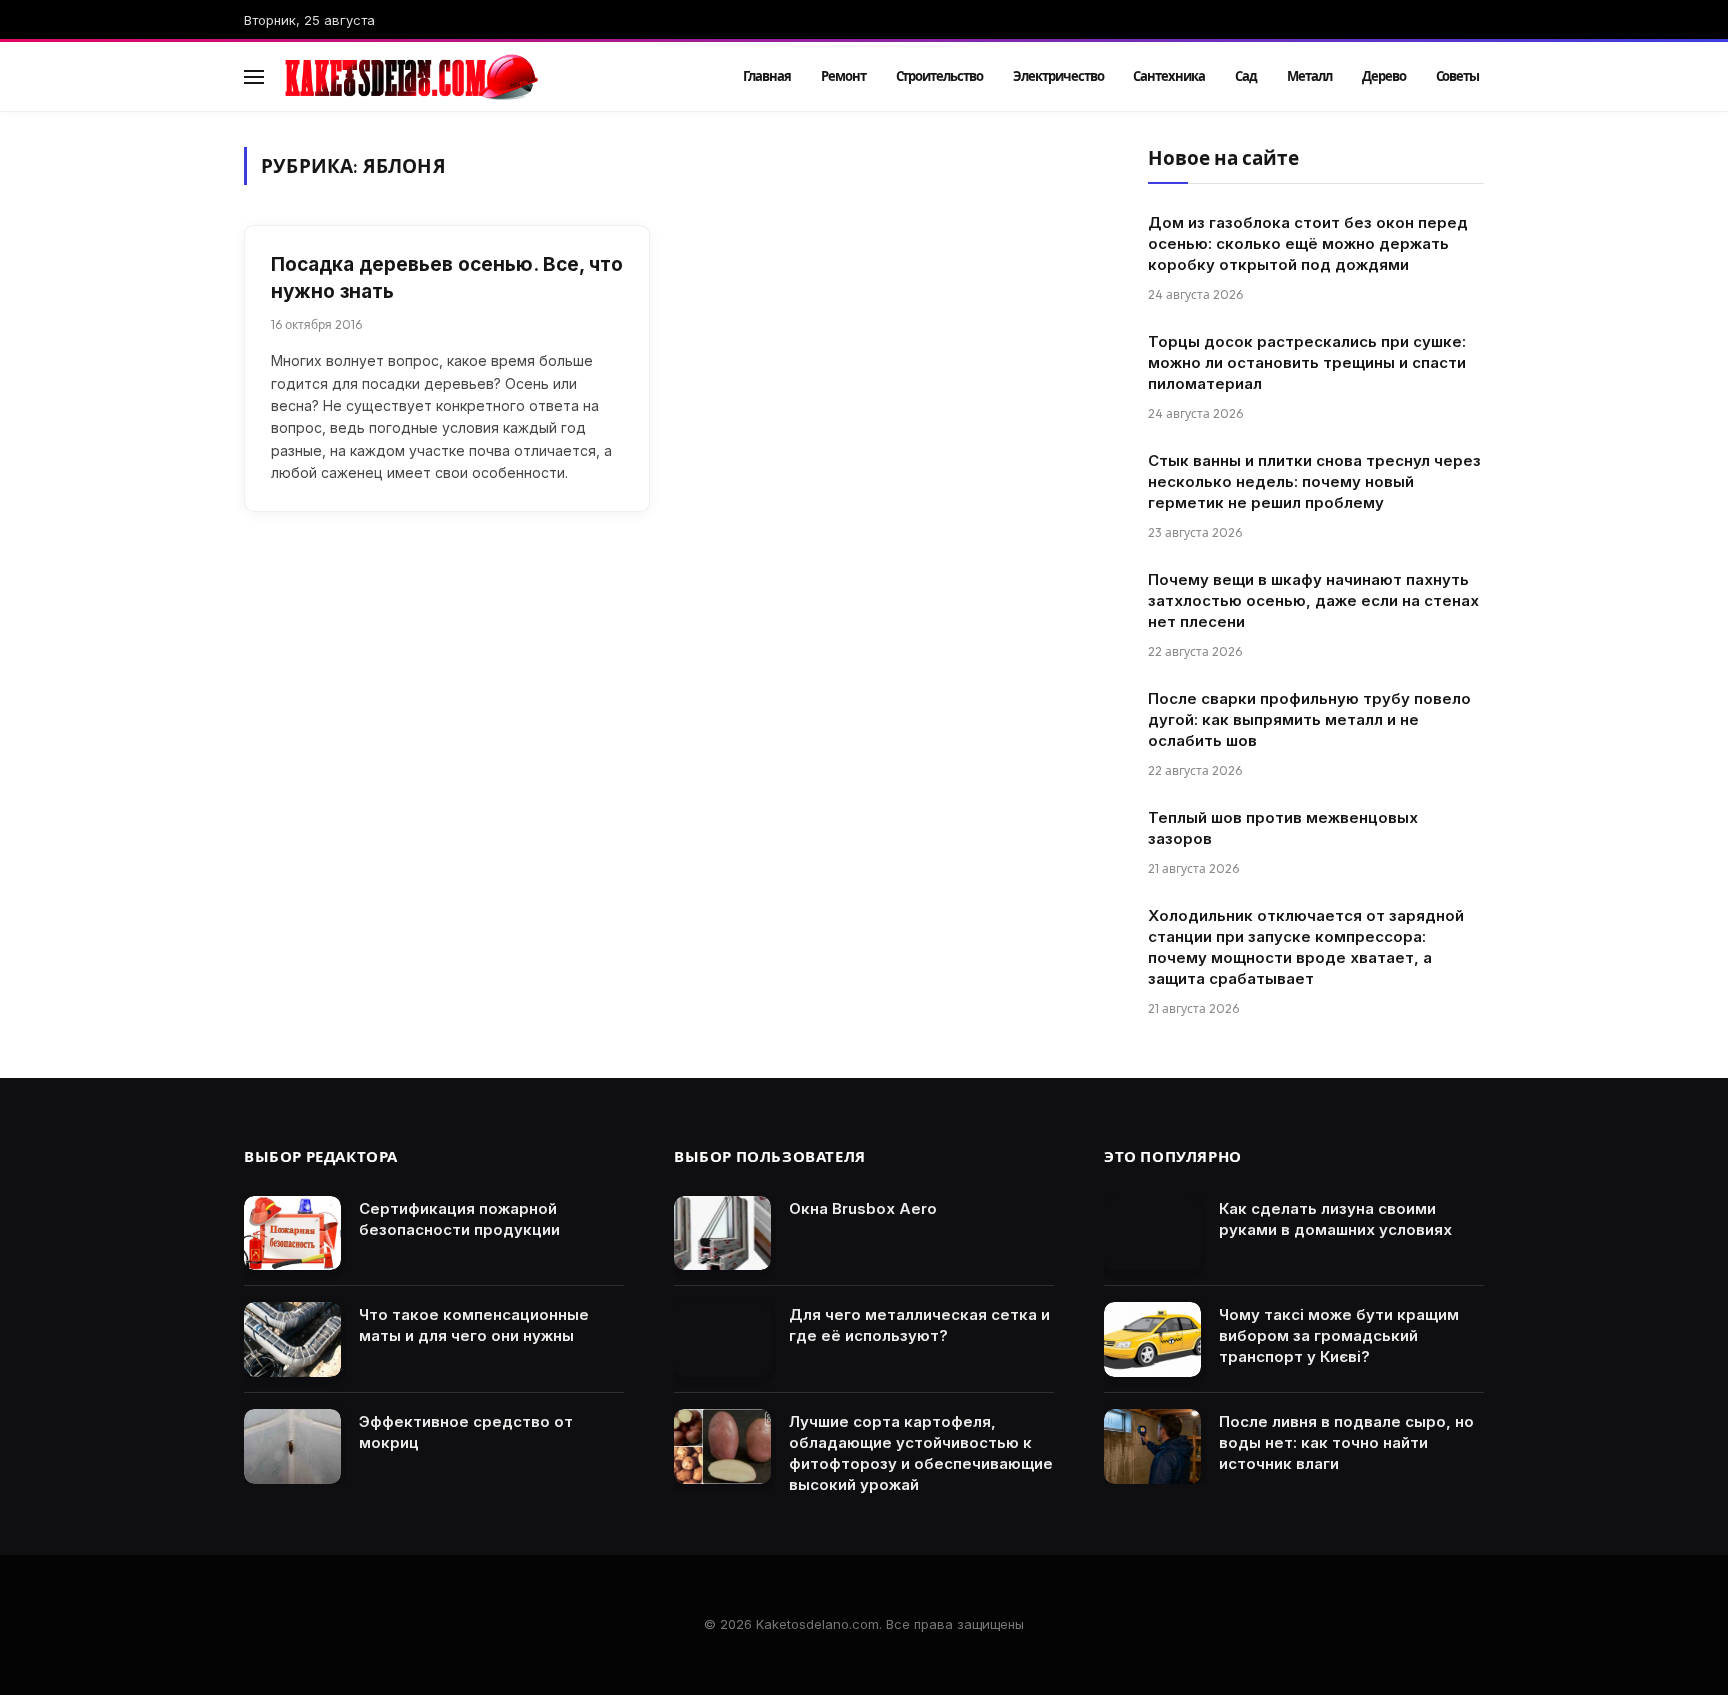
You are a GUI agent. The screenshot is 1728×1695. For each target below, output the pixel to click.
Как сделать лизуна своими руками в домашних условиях (1335, 1219)
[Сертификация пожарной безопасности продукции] (292, 1233)
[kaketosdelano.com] (486, 77)
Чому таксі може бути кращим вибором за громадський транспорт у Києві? (1339, 1335)
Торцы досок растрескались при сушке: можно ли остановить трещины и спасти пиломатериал (1307, 362)
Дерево (1384, 76)
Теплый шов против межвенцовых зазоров (1283, 828)
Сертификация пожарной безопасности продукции (459, 1219)
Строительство (939, 76)
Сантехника (1169, 76)
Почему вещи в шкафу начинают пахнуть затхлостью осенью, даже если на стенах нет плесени (1313, 600)
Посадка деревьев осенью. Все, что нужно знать (447, 278)
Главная (767, 76)
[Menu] (254, 76)
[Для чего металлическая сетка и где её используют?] (722, 1339)
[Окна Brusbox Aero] (722, 1233)
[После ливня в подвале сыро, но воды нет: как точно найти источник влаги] (1152, 1446)
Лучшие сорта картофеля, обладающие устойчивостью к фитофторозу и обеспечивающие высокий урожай (921, 1453)
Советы (1458, 76)
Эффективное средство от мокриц (466, 1432)
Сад (1246, 76)
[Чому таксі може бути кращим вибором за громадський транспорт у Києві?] (1152, 1339)
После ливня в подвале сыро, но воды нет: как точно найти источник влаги (1346, 1442)
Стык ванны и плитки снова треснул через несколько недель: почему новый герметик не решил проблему (1314, 481)
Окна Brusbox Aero (863, 1208)
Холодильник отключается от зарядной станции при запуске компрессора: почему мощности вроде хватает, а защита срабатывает (1306, 947)
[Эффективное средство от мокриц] (292, 1446)
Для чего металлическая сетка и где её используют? (919, 1325)
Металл (1309, 76)
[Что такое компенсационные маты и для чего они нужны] (292, 1339)
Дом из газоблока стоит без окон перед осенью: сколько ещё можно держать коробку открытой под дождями (1308, 243)
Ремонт (843, 76)
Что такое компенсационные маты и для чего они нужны (474, 1325)
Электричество (1058, 76)
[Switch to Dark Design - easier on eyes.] (1445, 77)
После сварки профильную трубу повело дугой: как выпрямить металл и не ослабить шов (1309, 719)
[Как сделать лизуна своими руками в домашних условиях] (1152, 1233)
